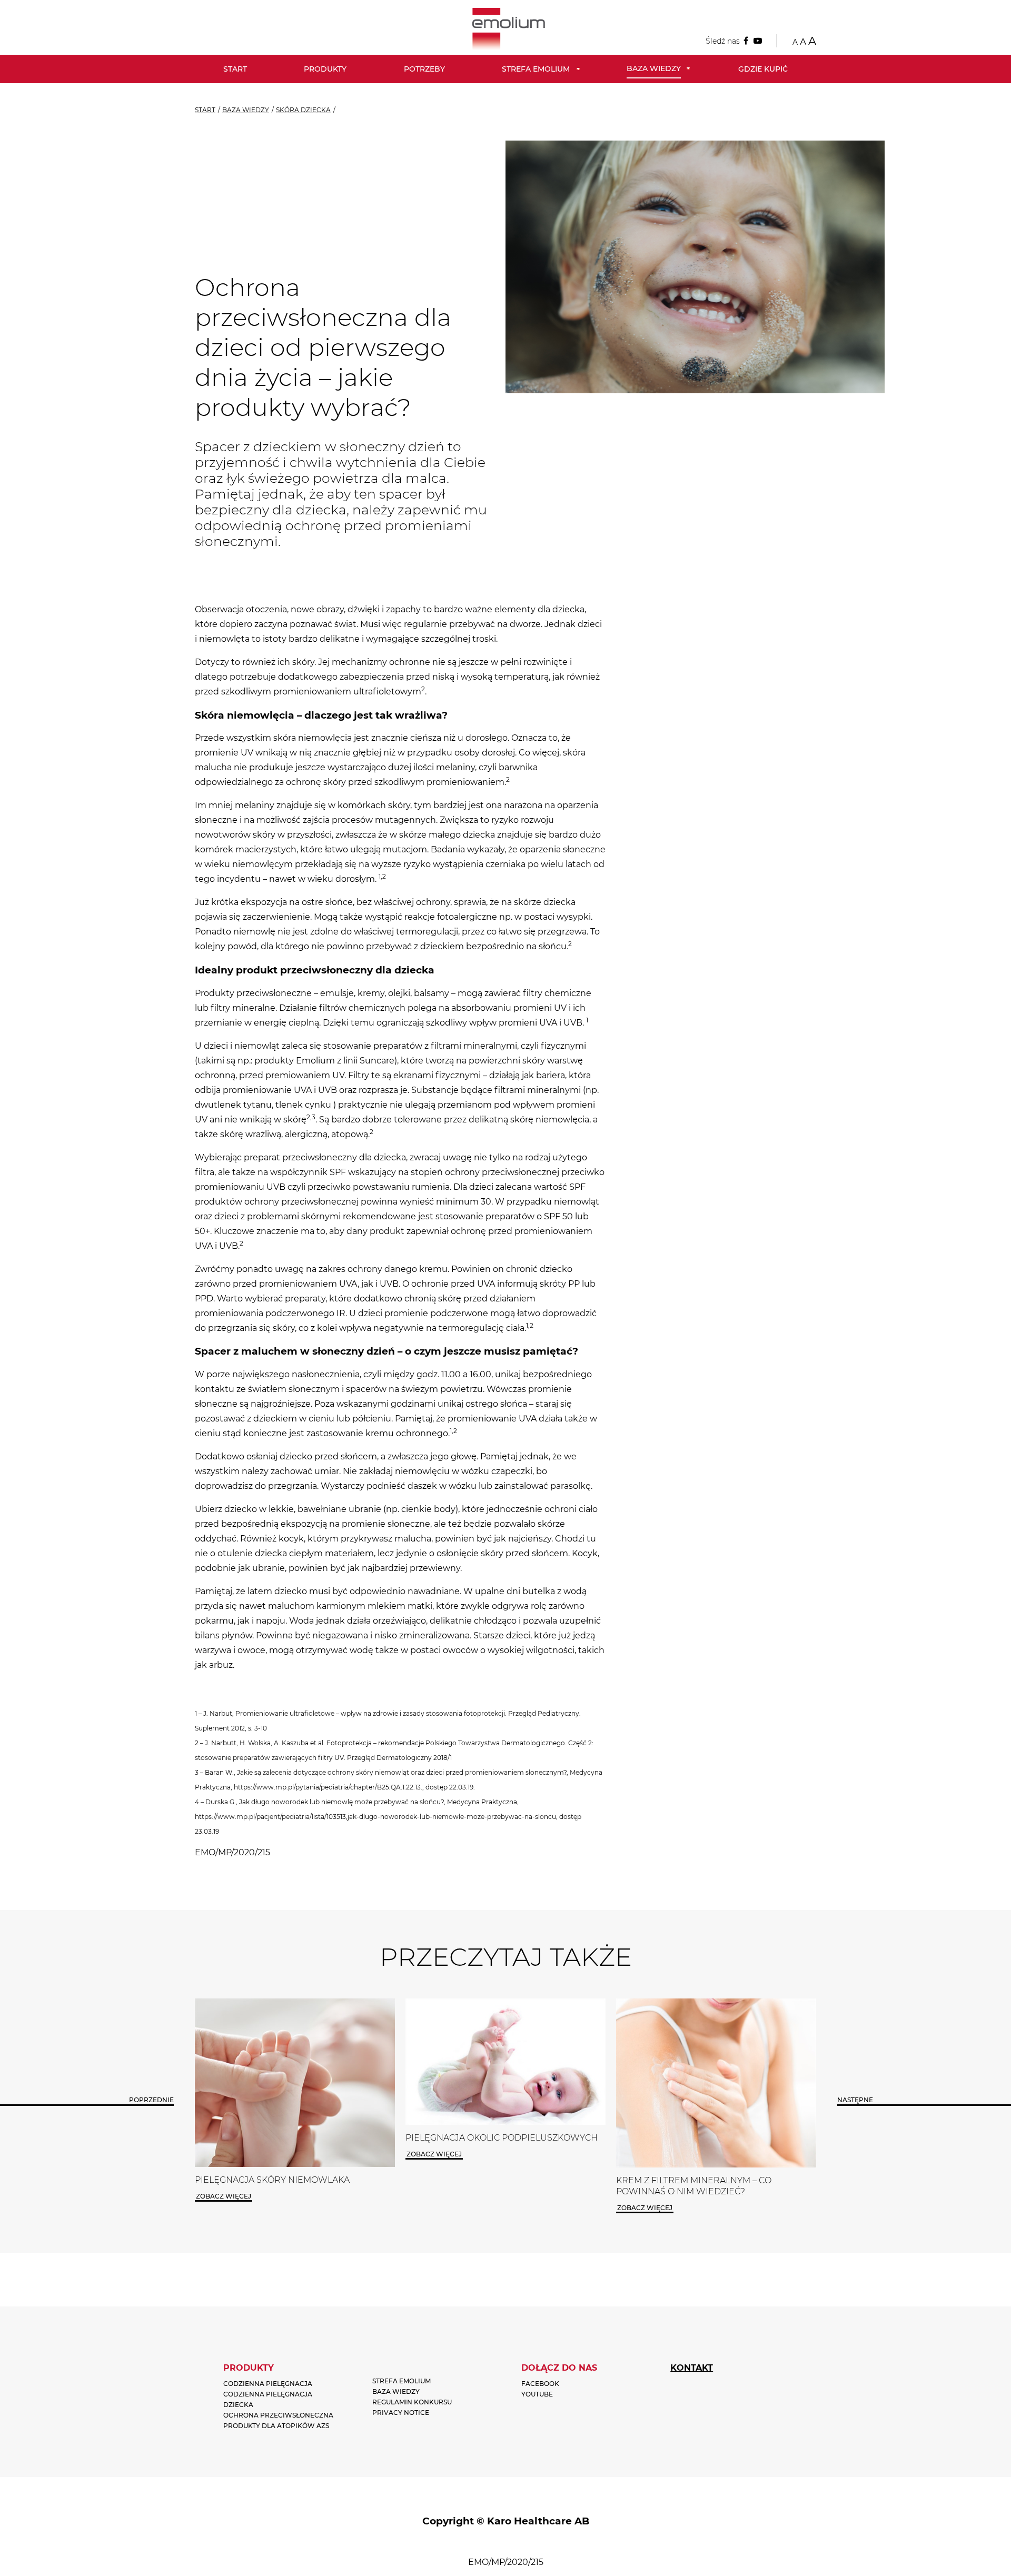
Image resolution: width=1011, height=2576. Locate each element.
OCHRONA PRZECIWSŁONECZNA (278, 2415)
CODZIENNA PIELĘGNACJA (268, 2384)
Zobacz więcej (224, 2154)
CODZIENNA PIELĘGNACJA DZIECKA (268, 2399)
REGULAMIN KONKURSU (412, 2402)
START (205, 110)
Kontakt (692, 2368)
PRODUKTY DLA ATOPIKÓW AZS (276, 2426)
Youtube (537, 2394)
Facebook (540, 2384)
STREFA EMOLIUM (402, 2381)
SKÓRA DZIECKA (303, 110)
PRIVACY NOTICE (401, 2413)
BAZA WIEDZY (246, 110)
